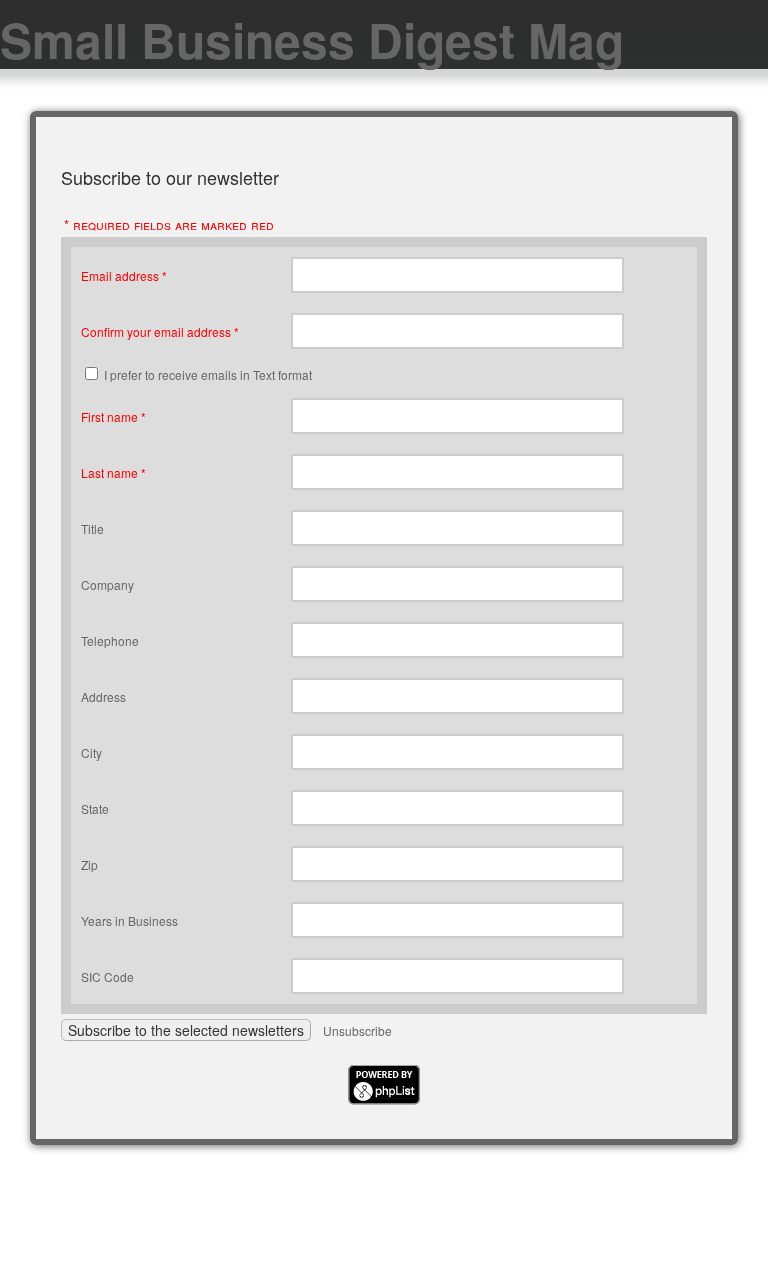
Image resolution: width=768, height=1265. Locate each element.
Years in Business (129, 920)
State (95, 808)
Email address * (124, 275)
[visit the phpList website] (384, 1098)
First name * (113, 416)
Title (92, 528)
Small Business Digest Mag (312, 39)
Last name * (113, 472)
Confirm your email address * (160, 331)
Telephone (110, 640)
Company (107, 584)
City (91, 752)
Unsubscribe (357, 1030)
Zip (89, 864)
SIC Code (107, 976)
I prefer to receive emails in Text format (208, 374)
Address (103, 696)
